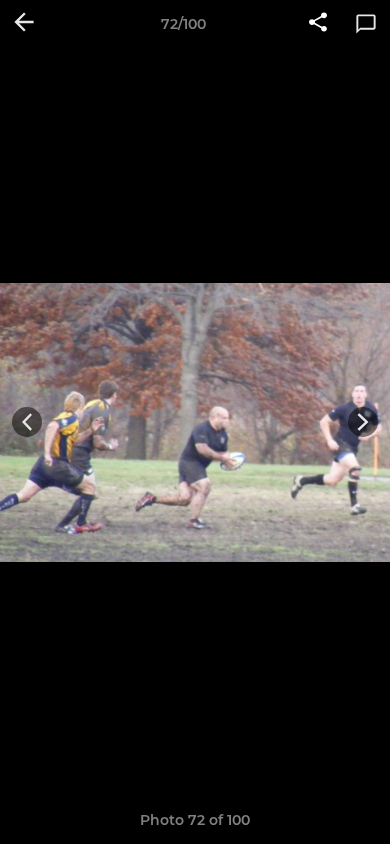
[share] (318, 24)
